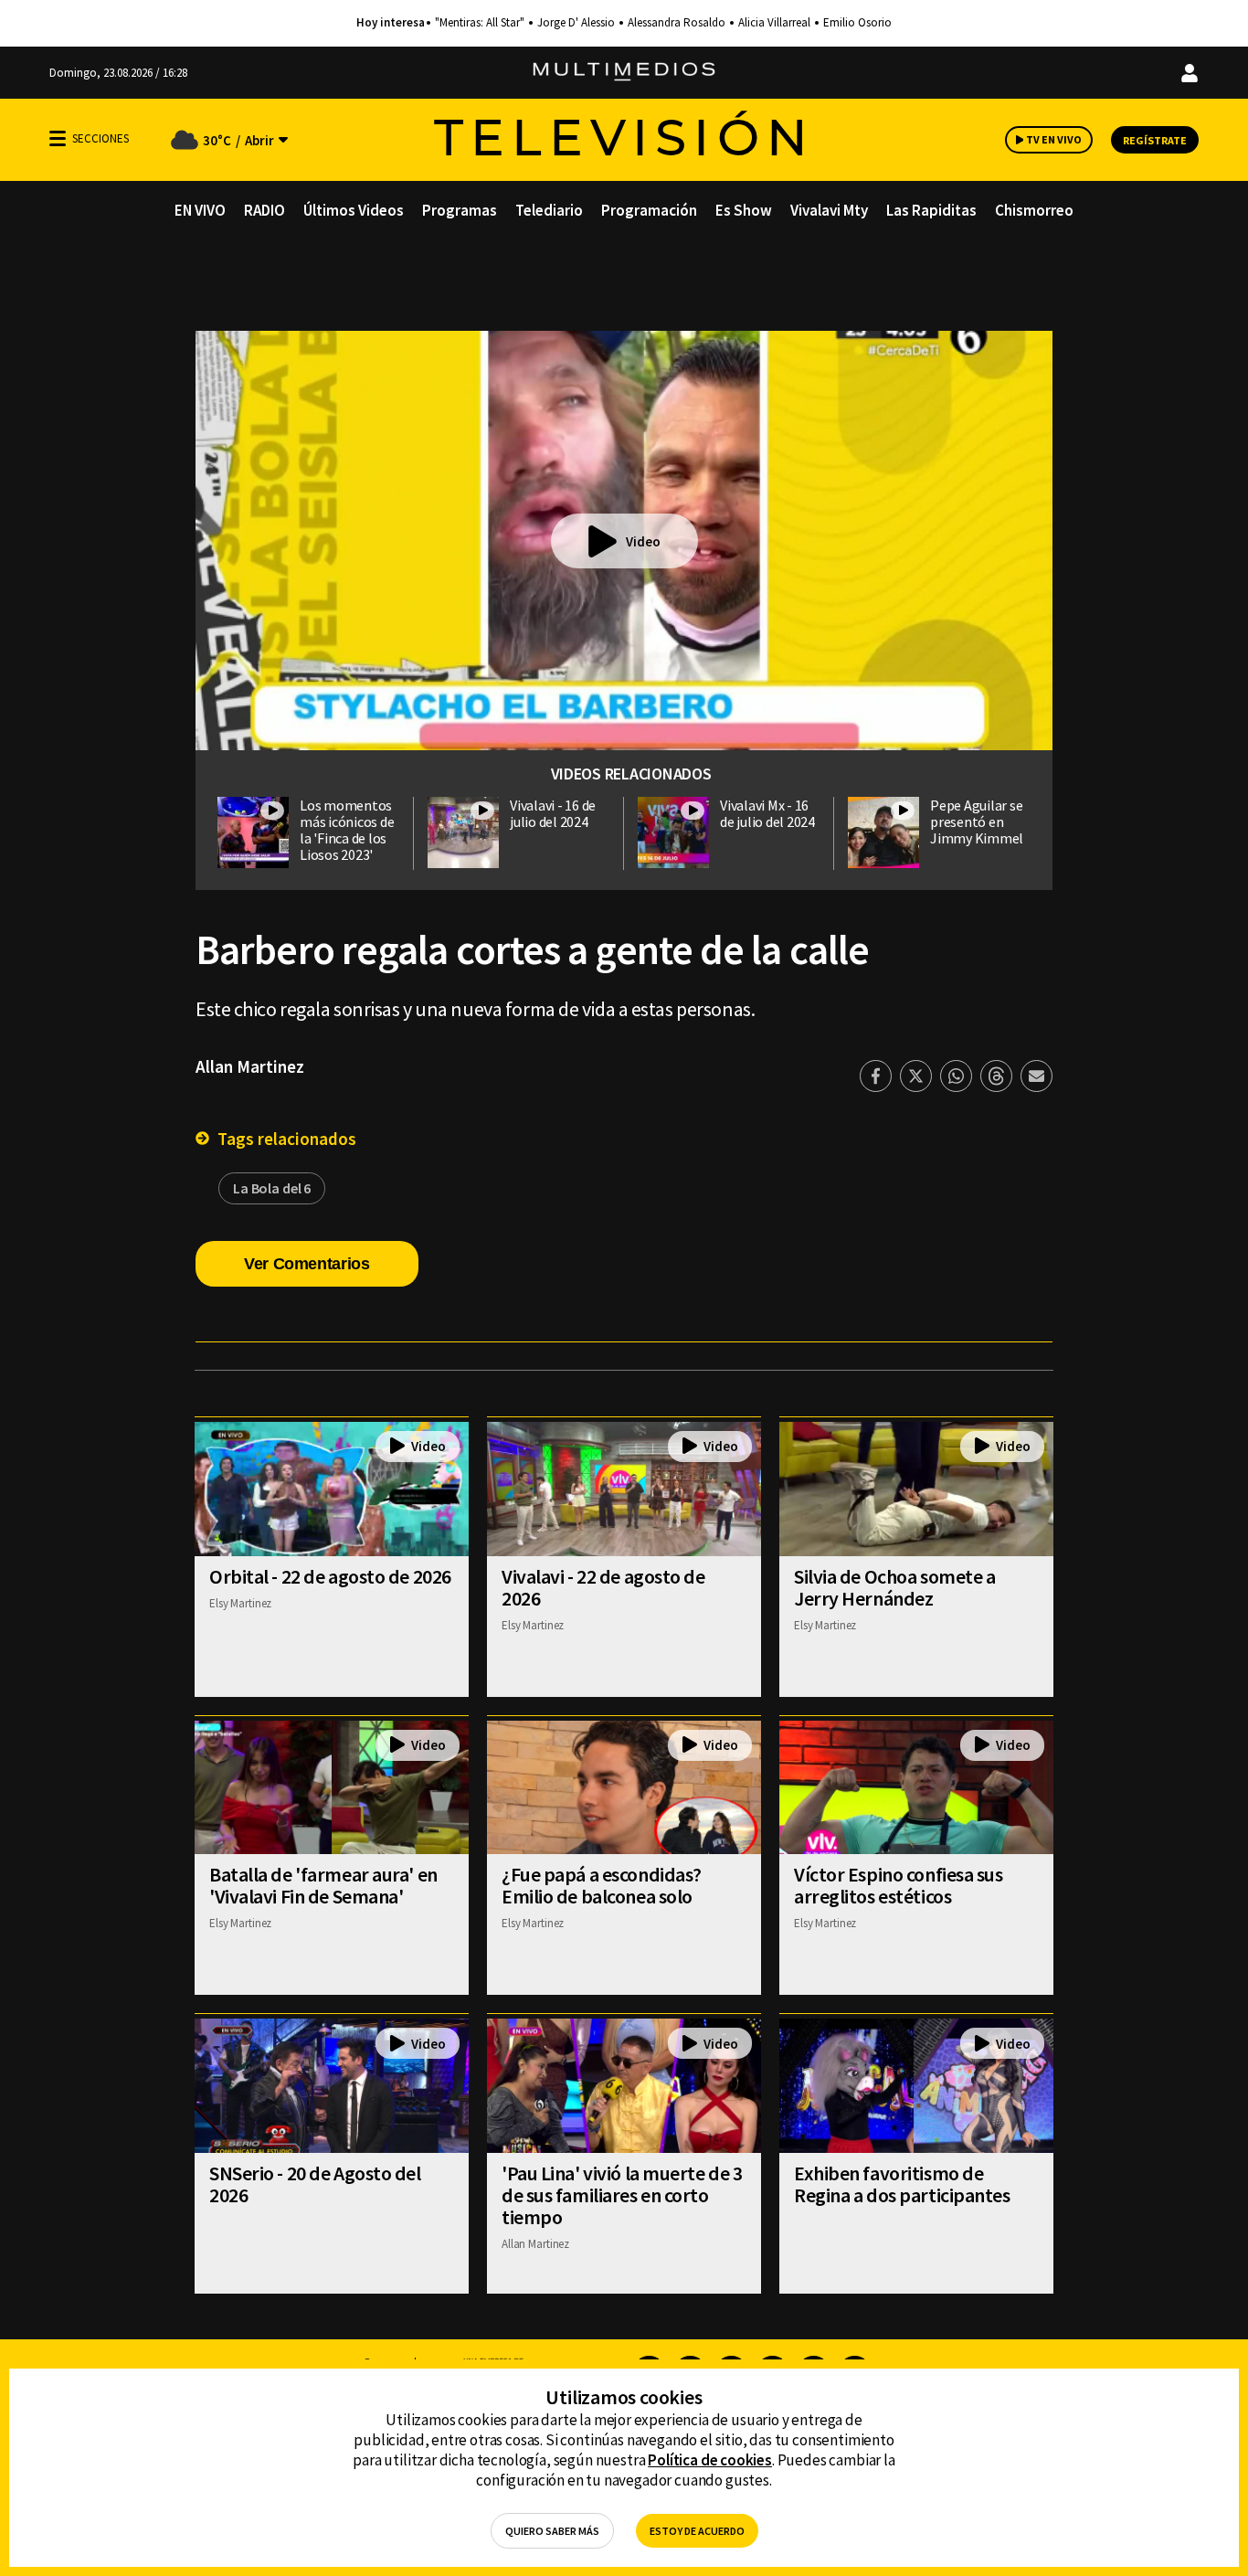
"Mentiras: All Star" (480, 23)
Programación (649, 210)
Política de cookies (710, 2460)
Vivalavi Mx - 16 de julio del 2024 (767, 813)
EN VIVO (200, 210)
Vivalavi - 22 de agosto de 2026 (603, 1587)
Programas (460, 210)
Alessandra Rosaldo (677, 23)
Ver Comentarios (307, 1264)
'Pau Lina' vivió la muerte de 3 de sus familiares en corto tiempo (622, 2195)
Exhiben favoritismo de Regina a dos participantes (902, 2184)
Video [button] (643, 541)
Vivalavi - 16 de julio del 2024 (553, 813)
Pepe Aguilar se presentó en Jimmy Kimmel (977, 822)
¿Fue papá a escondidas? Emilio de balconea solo (602, 1885)
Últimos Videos (354, 210)
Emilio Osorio (857, 23)
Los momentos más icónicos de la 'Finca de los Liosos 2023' (347, 830)
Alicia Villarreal (774, 23)
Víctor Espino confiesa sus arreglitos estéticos (899, 1885)
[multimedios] (624, 73)
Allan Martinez (250, 1066)
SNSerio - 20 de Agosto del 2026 (315, 2184)
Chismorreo (1034, 210)
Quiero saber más (552, 2531)
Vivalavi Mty (829, 210)
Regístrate (1155, 140)
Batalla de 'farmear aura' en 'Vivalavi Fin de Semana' (323, 1885)
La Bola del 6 (272, 1188)
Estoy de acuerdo (697, 2531)
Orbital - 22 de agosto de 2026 (330, 1576)
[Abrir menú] (58, 138)
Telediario (549, 210)
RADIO (264, 210)
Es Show (744, 210)
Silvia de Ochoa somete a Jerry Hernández (894, 1587)
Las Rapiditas (931, 210)
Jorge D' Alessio (576, 23)
